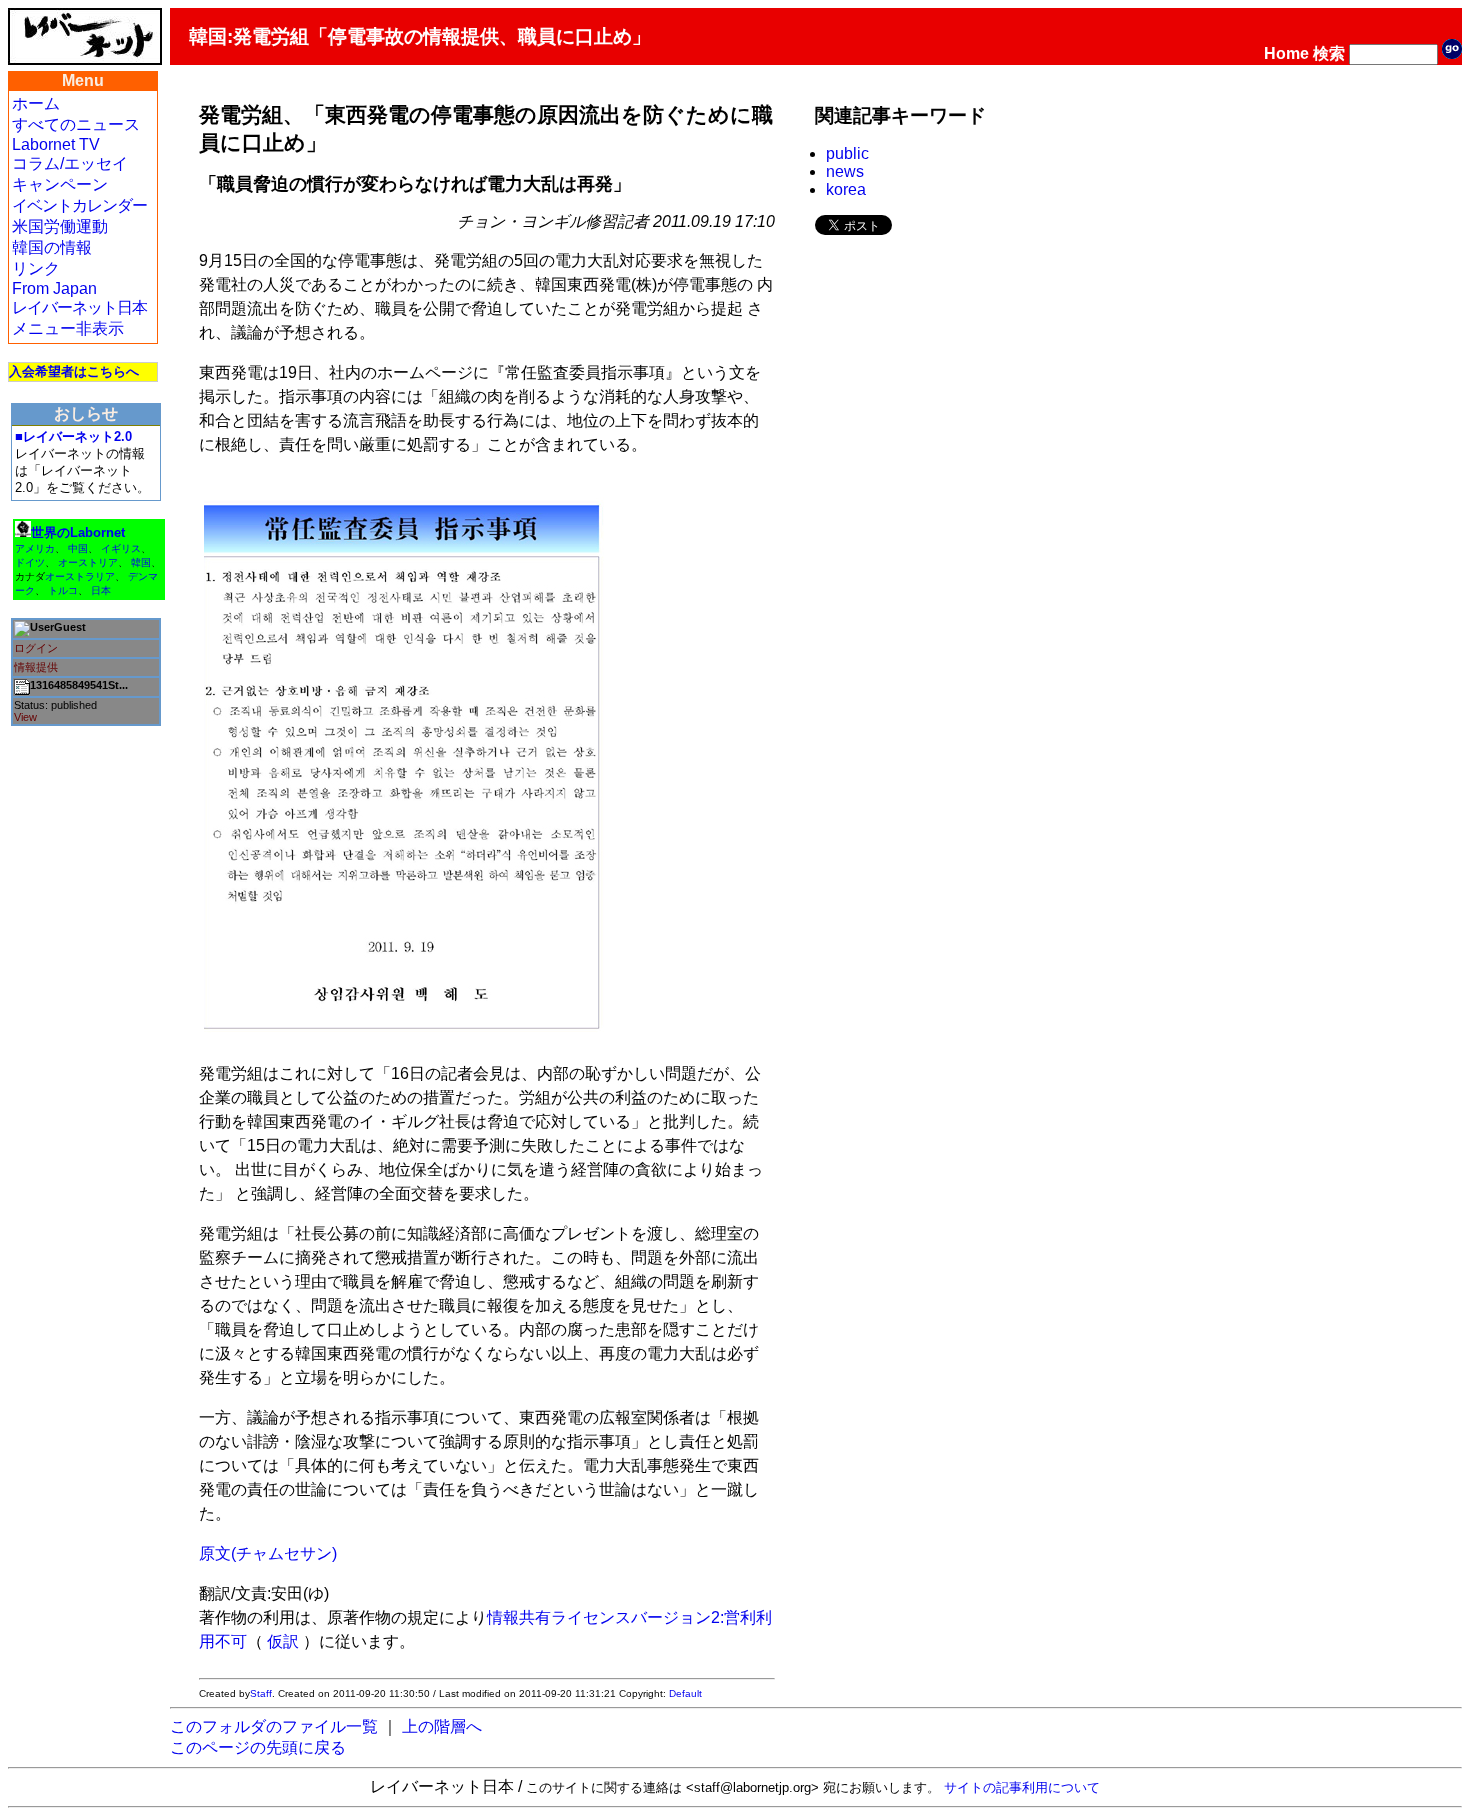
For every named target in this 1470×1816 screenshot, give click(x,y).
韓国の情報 (52, 247)
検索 (1329, 53)
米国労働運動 (60, 226)
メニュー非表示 (68, 328)
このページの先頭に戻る (258, 1747)
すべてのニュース (76, 124)
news (845, 171)
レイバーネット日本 (79, 307)
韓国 (141, 562)
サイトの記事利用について (1022, 1787)
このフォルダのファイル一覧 (274, 1726)
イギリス (121, 548)
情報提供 (36, 667)
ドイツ (30, 562)
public (847, 153)
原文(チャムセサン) (268, 1553)
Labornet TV (56, 144)
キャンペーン (60, 184)
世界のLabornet (78, 532)
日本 (101, 590)
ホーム (36, 103)
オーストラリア (80, 576)
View (25, 717)
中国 (78, 548)
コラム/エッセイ (70, 163)
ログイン (36, 648)
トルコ (63, 590)
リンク (36, 268)
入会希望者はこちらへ (74, 371)
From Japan (54, 288)
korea (846, 189)
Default (685, 1693)
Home (1286, 53)
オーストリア (88, 562)
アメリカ (35, 548)
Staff (261, 1693)
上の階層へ (442, 1726)
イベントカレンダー (79, 205)
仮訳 (283, 1641)
